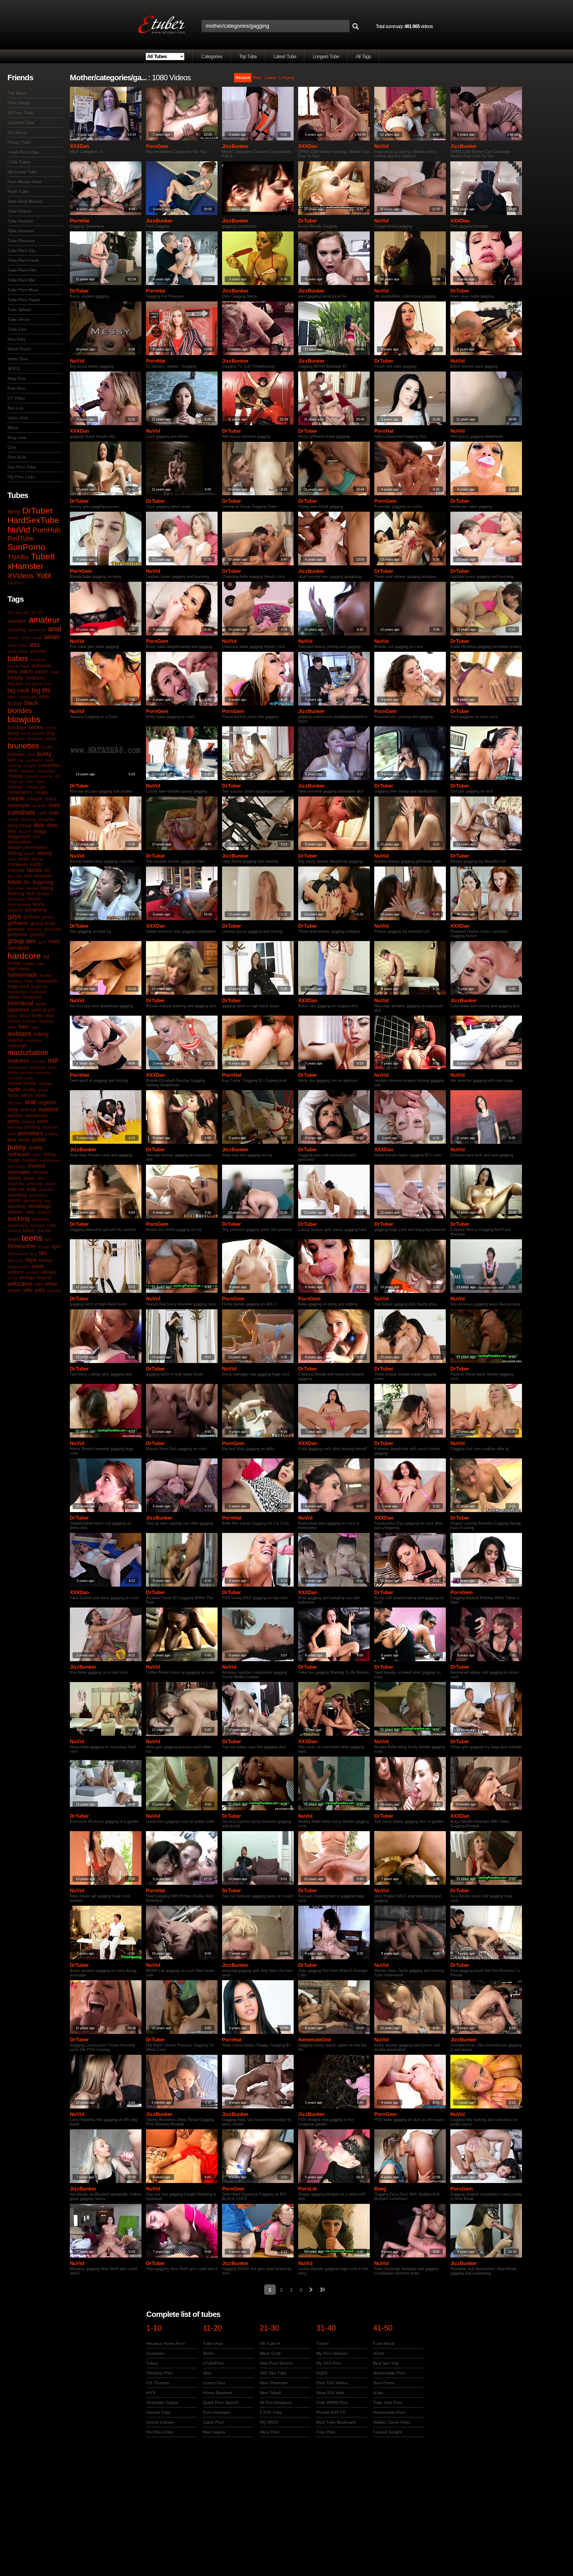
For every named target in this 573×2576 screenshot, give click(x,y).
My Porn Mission (332, 2353)
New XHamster (274, 2383)
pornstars (30, 1133)
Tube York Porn (388, 2402)
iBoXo (208, 2353)
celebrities (49, 765)
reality (36, 1148)
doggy (40, 831)
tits (43, 1253)
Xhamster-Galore (162, 2402)
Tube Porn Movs (23, 290)
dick (39, 825)
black (31, 703)
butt (11, 760)
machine (34, 1040)
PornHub (46, 530)
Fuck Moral (384, 2343)
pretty (24, 1140)
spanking (17, 1195)
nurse (44, 1090)
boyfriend (16, 739)
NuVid (19, 530)
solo (31, 1189)
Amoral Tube (158, 2412)
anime (13, 638)
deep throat (19, 826)
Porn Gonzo (19, 103)
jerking (39, 1010)
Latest (270, 78)
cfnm (13, 771)
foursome (16, 899)
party (13, 1121)
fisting (47, 888)
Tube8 (43, 557)
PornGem (157, 146)
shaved (36, 1166)
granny (37, 934)
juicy (25, 1015)
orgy (13, 1110)
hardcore (24, 956)
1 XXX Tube (271, 2412)
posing (52, 1134)
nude (14, 1089)
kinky (38, 1015)
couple (16, 798)
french (34, 899)
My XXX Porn (329, 2363)
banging (38, 660)
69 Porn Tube (20, 113)
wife (28, 1290)
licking (41, 1034)
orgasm (47, 1102)
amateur (44, 620)
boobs (36, 727)
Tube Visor (213, 2343)
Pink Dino (16, 388)
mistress (38, 1067)
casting (14, 765)
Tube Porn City (21, 250)
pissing (32, 1127)
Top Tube (248, 57)
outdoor (49, 1109)
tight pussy (18, 1254)
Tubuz (152, 2363)
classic (32, 776)
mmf (53, 1067)
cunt (42, 813)
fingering (43, 882)
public (40, 1140)
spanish (46, 1189)
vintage (27, 1278)
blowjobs (24, 719)
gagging (15, 910)
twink (38, 1266)
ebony (45, 853)
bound (39, 733)
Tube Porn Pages (24, 300)
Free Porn (326, 2432)
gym (42, 942)
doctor (25, 831)
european (18, 864)
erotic (24, 859)
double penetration (27, 847)
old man (15, 1103)
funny (38, 904)
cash (49, 760)
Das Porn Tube (22, 467)
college (15, 787)
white (51, 1284)
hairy (54, 941)
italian (41, 1004)
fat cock (15, 876)
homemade (22, 975)
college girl (36, 787)
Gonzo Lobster (160, 2422)
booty (13, 733)
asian (52, 637)
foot (30, 894)
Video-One (18, 418)
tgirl (48, 1239)
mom (13, 1072)
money (27, 1073)
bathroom (42, 666)
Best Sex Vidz (386, 2363)
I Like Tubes (19, 162)
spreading (32, 1200)
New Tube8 (270, 2393)
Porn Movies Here (24, 182)
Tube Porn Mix (21, 280)
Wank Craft (270, 2353)
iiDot (207, 2373)
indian (14, 997)
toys (31, 1260)
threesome (22, 1246)
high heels (19, 969)
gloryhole (53, 929)
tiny (33, 1254)
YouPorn (16, 583)
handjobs (18, 948)
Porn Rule (17, 457)
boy (51, 733)
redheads (19, 1154)
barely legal (18, 666)
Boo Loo (15, 408)
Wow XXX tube (330, 2393)
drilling (15, 853)
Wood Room (19, 349)
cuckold (39, 806)
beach (42, 672)
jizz (52, 1010)
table (52, 1225)
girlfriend (18, 923)
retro (37, 1155)
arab (37, 638)
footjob (43, 894)
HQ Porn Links (21, 477)
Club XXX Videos (332, 2383)
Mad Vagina (214, 2432)
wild (40, 1290)
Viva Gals (16, 339)
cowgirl (35, 799)
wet (39, 1284)
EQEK (322, 2373)
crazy (50, 799)
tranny (45, 1260)
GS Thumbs (158, 2383)
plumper (50, 1127)
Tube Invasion (21, 231)
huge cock (18, 986)
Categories (212, 57)
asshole (38, 651)
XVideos (21, 576)
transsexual (18, 1267)
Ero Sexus (17, 132)
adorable (17, 621)
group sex (22, 941)
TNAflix (18, 557)
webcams (20, 1284)
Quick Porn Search (221, 2402)
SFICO (14, 369)
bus (31, 754)
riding (50, 1154)
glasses (34, 929)
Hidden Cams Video (392, 2422)
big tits (41, 690)
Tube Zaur (17, 329)
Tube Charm (19, 211)
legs (35, 1027)
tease (13, 1239)
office (27, 1095)
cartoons (34, 760)
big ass (15, 684)
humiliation (18, 992)
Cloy (12, 447)
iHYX (151, 2393)
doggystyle (19, 837)
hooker (46, 975)
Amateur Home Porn (166, 2343)
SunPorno (26, 547)
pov (12, 1140)
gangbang (36, 910)
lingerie (15, 1040)
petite (43, 1121)
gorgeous (17, 934)
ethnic (38, 859)
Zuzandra (155, 2353)
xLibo (378, 2393)
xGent (379, 2353)
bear (55, 672)
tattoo (29, 1230)
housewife (47, 981)
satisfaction (51, 1160)
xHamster (25, 566)
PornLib (308, 2189)
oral (30, 1102)
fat (47, 870)
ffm (27, 882)
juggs (13, 1016)
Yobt (44, 575)
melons (38, 1061)
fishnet (32, 888)
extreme (16, 870)
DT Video (16, 398)
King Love (17, 437)
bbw (12, 672)
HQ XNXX (269, 2422)
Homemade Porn (389, 2373)
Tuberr (323, 2343)
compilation (20, 792)
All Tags (363, 57)
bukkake (16, 754)
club (30, 782)
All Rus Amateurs (276, 2402)
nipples (46, 1083)
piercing (15, 1127)
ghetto (48, 917)
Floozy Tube (19, 142)
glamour (16, 929)
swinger (37, 1225)
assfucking (17, 651)
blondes (20, 710)
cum (54, 805)
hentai (14, 963)
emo (12, 859)
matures (18, 1061)
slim (41, 1178)
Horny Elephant (218, 2393)
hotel (29, 981)
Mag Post (16, 378)
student (44, 1212)
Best (257, 78)
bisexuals (28, 697)
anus (26, 638)
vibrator (48, 1272)
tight (56, 1247)
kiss (50, 1015)
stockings (39, 1206)
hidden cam (34, 963)
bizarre (15, 703)
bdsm (26, 672)
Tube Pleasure (21, 241)
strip (30, 1212)
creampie (19, 805)
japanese (18, 1010)
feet (28, 876)
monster (43, 1073)
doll (36, 837)
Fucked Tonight (388, 2432)
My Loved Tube (22, 172)
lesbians (19, 1034)
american (37, 630)
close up (15, 782)
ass (35, 645)
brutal (47, 747)
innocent (32, 997)
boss (26, 733)
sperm (14, 1200)
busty (44, 754)
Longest (287, 78)
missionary (18, 1067)
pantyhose (36, 1115)
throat (44, 1247)
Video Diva (18, 359)
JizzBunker (235, 146)
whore (14, 1290)
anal (55, 629)
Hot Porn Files (160, 2432)
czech (13, 819)
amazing (17, 630)
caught (30, 765)
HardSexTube (33, 520)
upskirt (32, 1272)
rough (14, 1160)
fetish (15, 882)
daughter (47, 819)
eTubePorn (213, 2363)
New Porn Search (276, 2363)
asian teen (17, 645)
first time (16, 888)
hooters (15, 981)
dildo (52, 825)
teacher (44, 1231)
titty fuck (15, 1260)
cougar (42, 792)
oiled (40, 1095)
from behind (19, 904)
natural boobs (22, 1083)
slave (29, 1178)
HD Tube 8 (270, 2343)
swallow (41, 1219)
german (32, 917)
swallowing (18, 1225)
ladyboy (46, 1021)
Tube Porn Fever (23, 260)
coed (40, 782)
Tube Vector (19, 319)
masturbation (28, 1052)
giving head (43, 923)
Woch (13, 428)
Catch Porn (214, 2422)
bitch (44, 697)
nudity (29, 1090)
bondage (17, 727)
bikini (12, 697)
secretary (16, 1166)
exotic (36, 864)
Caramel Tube (21, 123)
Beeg (14, 512)
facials (34, 870)
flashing (16, 894)
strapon (15, 1212)
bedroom (35, 678)
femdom (43, 876)
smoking (34, 1183)
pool (11, 1134)
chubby (15, 776)
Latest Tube (285, 57)
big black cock (38, 684)
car (21, 760)
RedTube (21, 538)
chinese (27, 771)
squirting (17, 1206)
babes (18, 658)
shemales (19, 1172)
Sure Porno (384, 2383)
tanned (14, 1231)
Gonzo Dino (214, 2383)
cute (54, 813)
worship (54, 1291)
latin (24, 1027)
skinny (14, 1178)
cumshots (21, 812)
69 (41, 612)
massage (17, 1046)
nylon (13, 1095)
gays (14, 916)
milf (53, 1060)
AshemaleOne (315, 2040)
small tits (16, 1183)
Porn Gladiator (217, 2412)
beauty (16, 678)
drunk (30, 853)
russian (30, 1160)
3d (33, 612)
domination (19, 842)
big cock (18, 690)
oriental (28, 1110)
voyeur (44, 1278)
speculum (38, 1195)
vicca (12, 1278)
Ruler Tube (18, 191)
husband (38, 992)
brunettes (23, 746)
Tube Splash (19, 310)
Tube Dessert (20, 221)
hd (46, 957)
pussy (17, 1147)
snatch (51, 1183)
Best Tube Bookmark (336, 2422)
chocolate (46, 771)
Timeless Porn (160, 2373)
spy (47, 1200)
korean (30, 1021)
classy (46, 776)
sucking (19, 1219)
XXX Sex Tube (273, 2373)
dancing (28, 819)
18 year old (18, 612)
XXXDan (79, 146)
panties (15, 1115)
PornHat (80, 221)
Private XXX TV (331, 2412)
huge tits (40, 986)
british (51, 739)
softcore (16, 1189)
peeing (28, 1121)
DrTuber (38, 511)
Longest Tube (326, 57)
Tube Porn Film (22, 270)
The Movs (17, 93)
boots (51, 728)
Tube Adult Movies (25, 201)
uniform (15, 1272)
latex (12, 1027)
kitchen (14, 1021)
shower (41, 1172)
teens (32, 1238)
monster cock (20, 1078)
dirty (12, 831)
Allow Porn (270, 2432)
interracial (20, 1003)
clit (57, 776)
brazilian (35, 739)
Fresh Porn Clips (23, 152)
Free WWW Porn (332, 2402)
